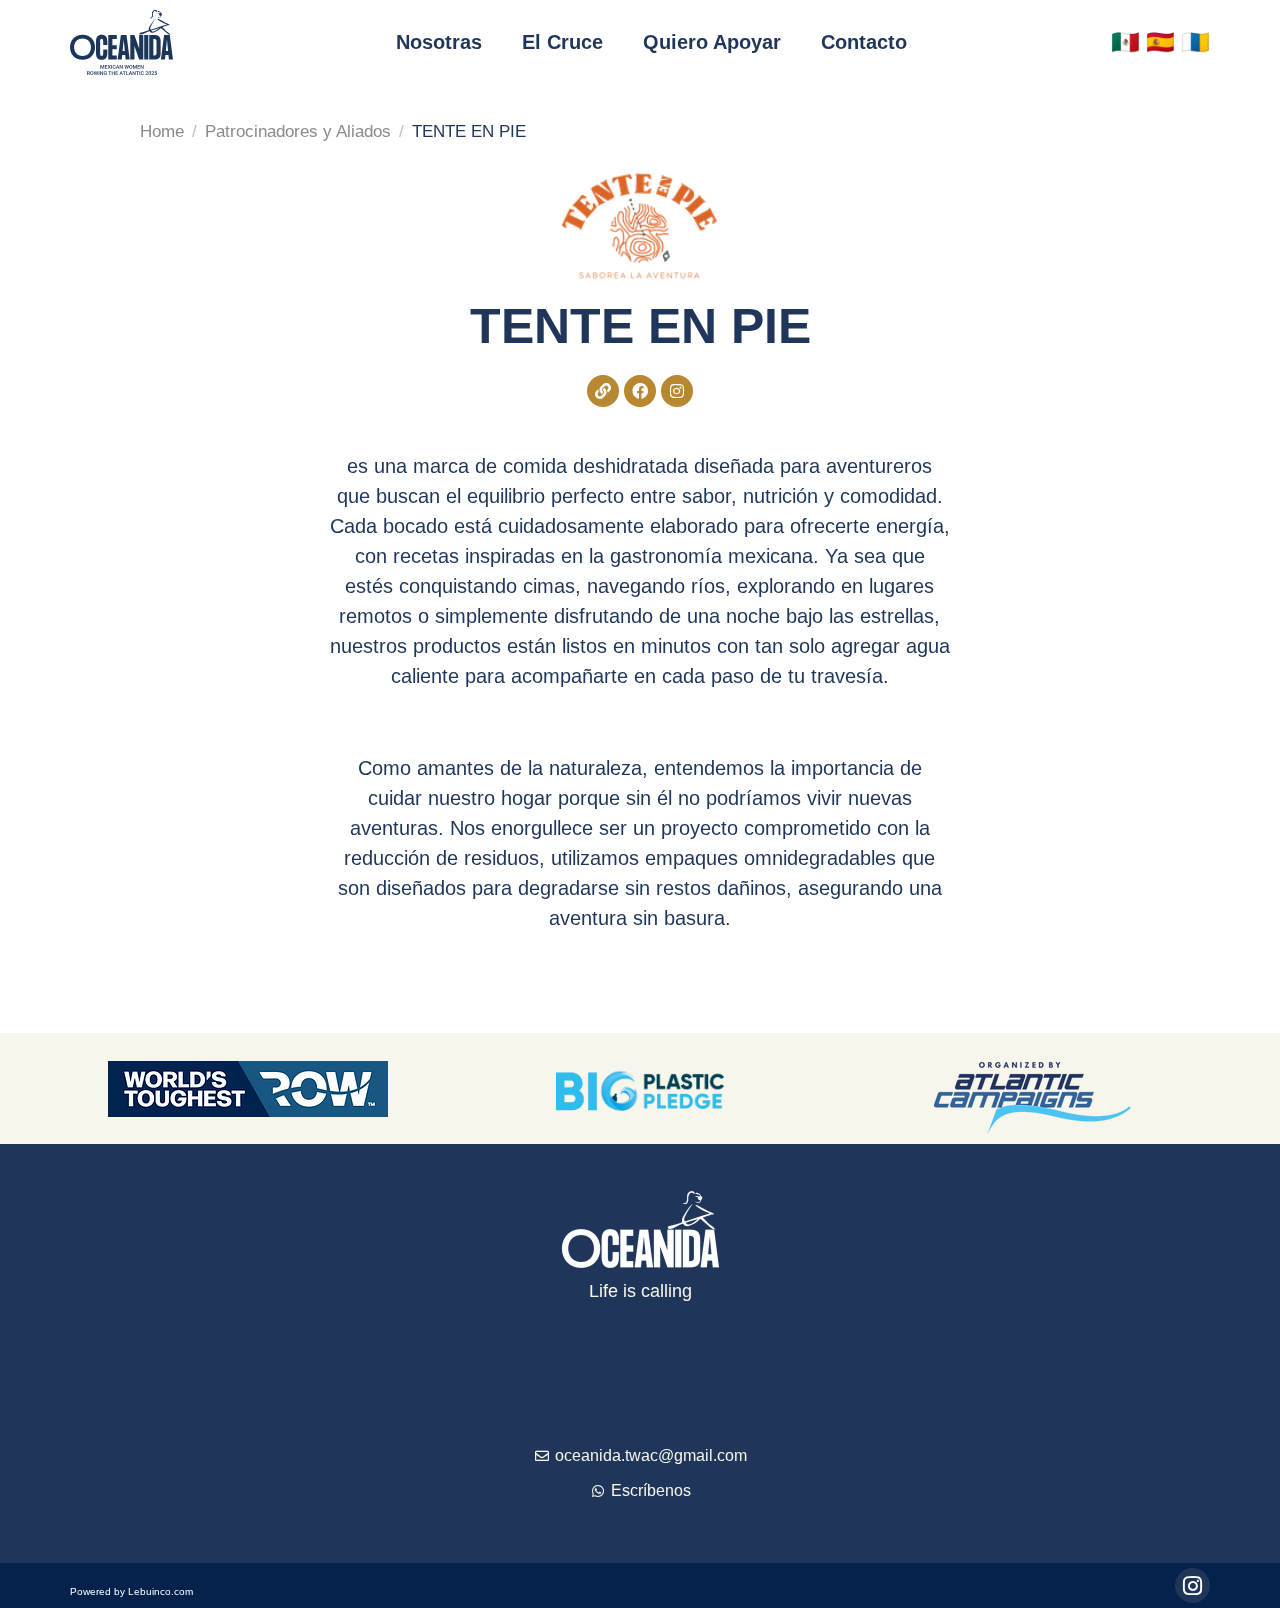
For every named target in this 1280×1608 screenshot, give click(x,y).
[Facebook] (640, 391)
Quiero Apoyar (712, 42)
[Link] (603, 391)
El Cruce (562, 42)
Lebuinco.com (160, 1591)
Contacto (864, 42)
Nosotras (439, 42)
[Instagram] (677, 391)
